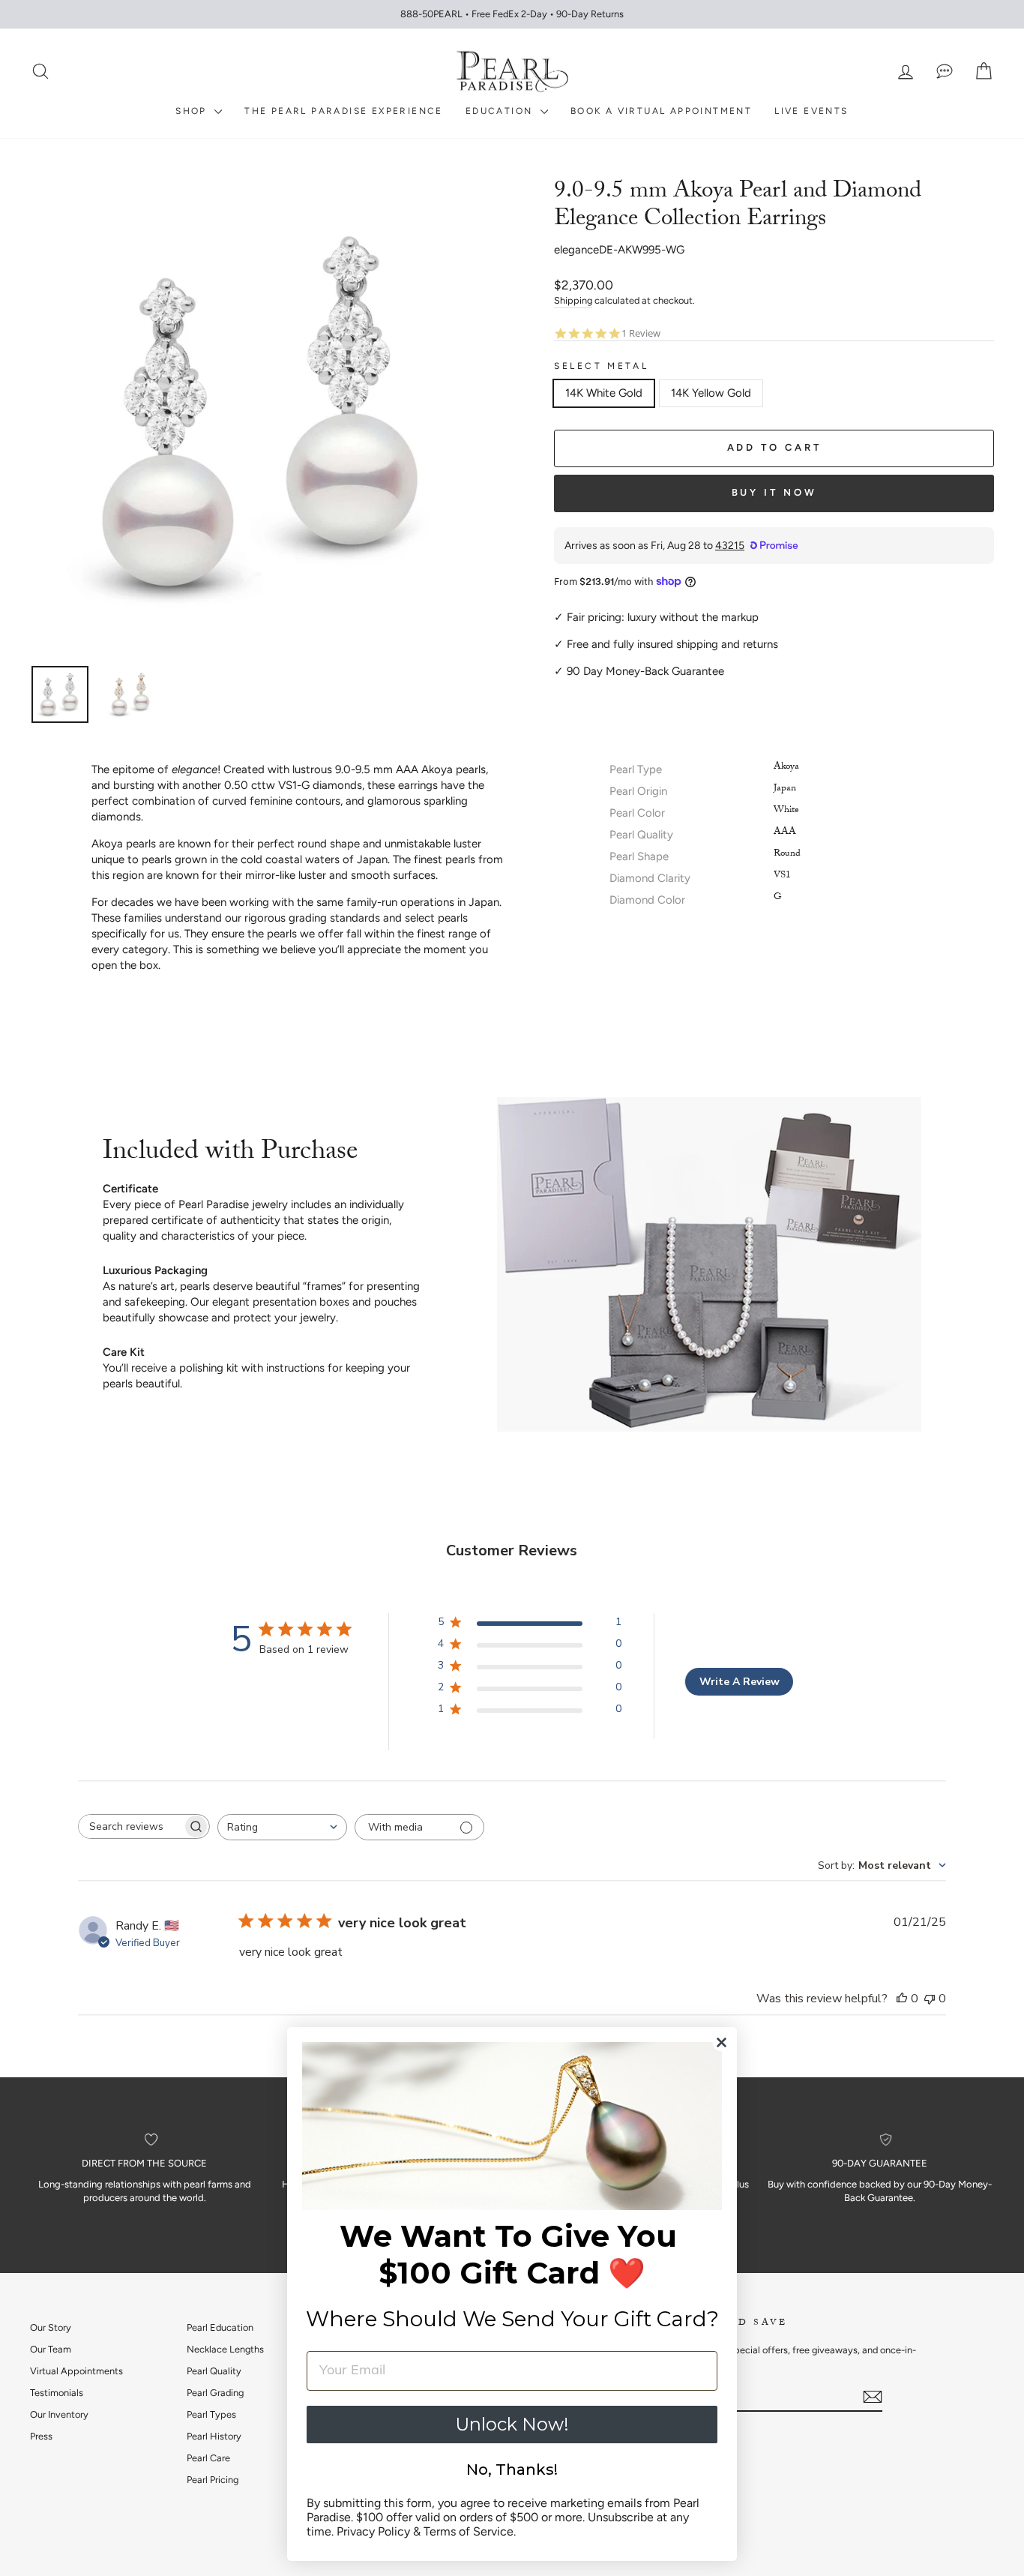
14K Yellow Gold (711, 393)
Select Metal (601, 366)
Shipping (573, 300)
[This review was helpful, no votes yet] (902, 1999)
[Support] (945, 72)
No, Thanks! (512, 2470)
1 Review (641, 333)
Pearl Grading (215, 2393)
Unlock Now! (512, 2424)
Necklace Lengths (225, 2349)
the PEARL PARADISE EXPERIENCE (344, 111)
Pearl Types (211, 2414)
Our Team (51, 2349)
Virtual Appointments (76, 2371)
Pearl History (214, 2436)
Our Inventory (59, 2414)
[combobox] (282, 1827)
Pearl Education (220, 2327)
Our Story (51, 2327)
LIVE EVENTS (811, 111)
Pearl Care (208, 2458)
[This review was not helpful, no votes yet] (930, 1999)
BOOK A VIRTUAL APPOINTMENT (661, 111)
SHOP (193, 111)
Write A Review (740, 1682)
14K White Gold (604, 393)
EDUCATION (501, 111)
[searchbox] (130, 1826)
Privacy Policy (373, 2531)
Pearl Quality (214, 2371)
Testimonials (57, 2393)
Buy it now (774, 492)
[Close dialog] (722, 2042)
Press (41, 2436)
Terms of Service (469, 2531)
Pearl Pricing (213, 2480)
